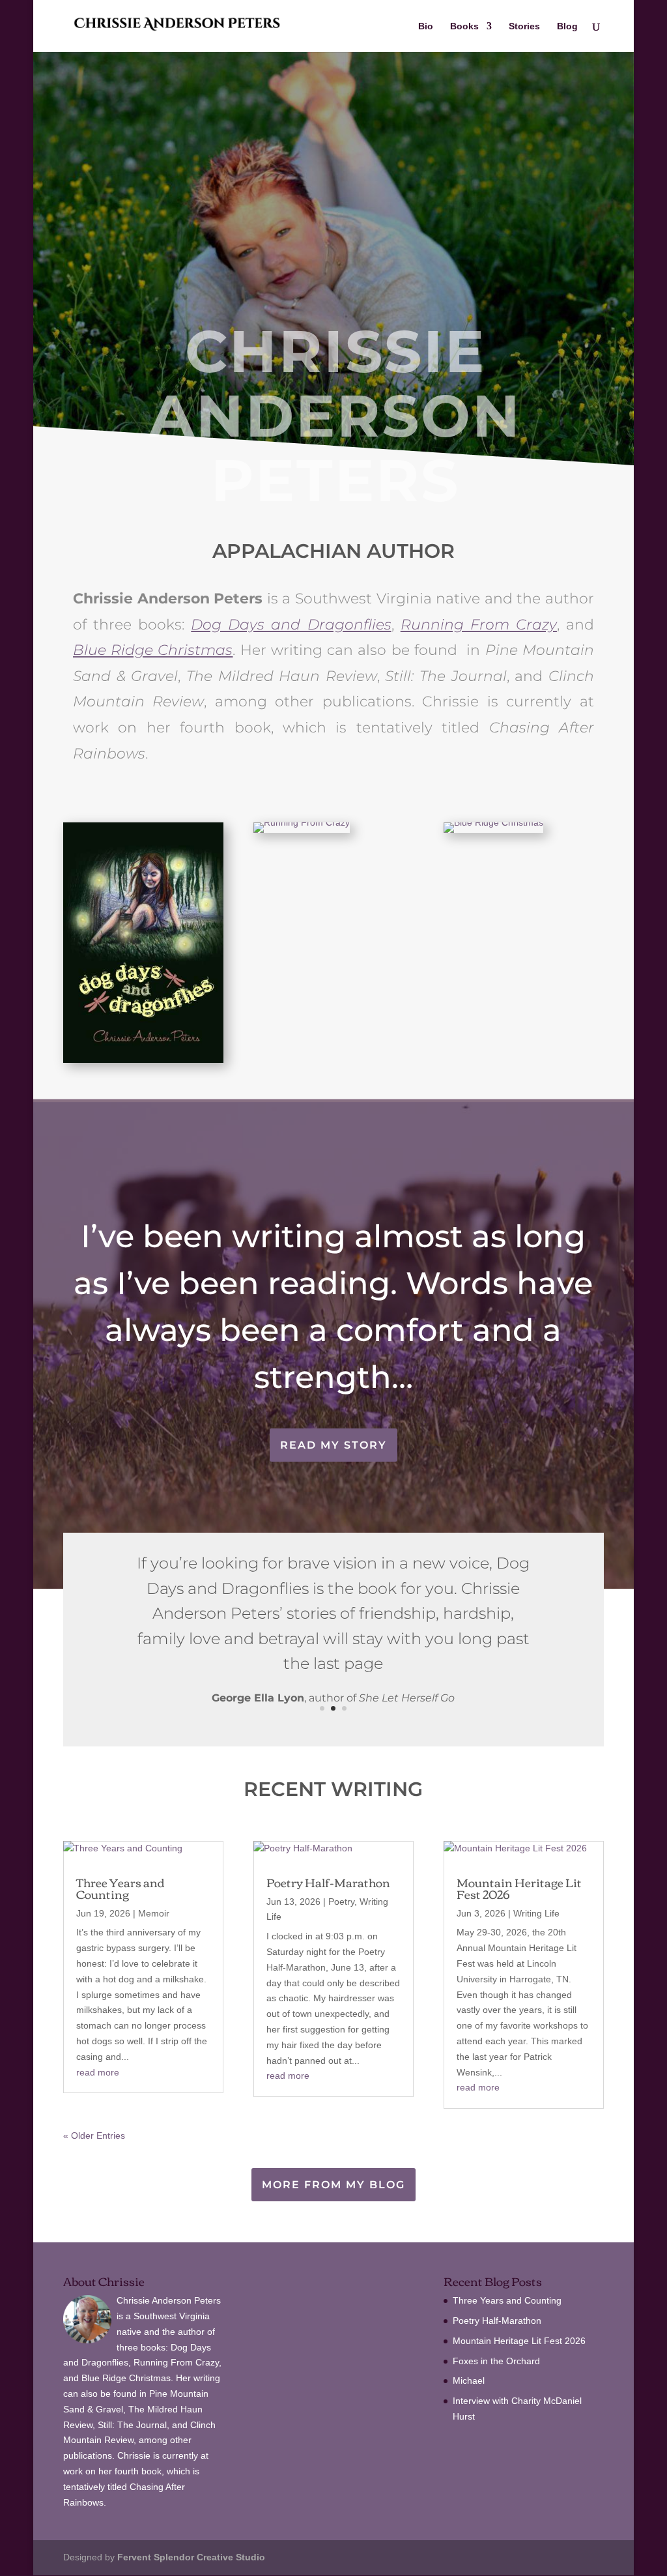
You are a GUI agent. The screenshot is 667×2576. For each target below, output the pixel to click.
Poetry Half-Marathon (328, 1882)
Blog (567, 26)
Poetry (341, 1902)
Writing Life (536, 1913)
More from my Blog (333, 2185)
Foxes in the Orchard (496, 2361)
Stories (524, 26)
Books (464, 26)
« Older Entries (94, 2135)
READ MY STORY (333, 1445)
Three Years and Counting (121, 1888)
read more (98, 2072)
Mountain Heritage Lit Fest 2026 (519, 1888)
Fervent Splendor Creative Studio (191, 2557)
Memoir (154, 1913)
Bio (426, 26)
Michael (469, 2381)
